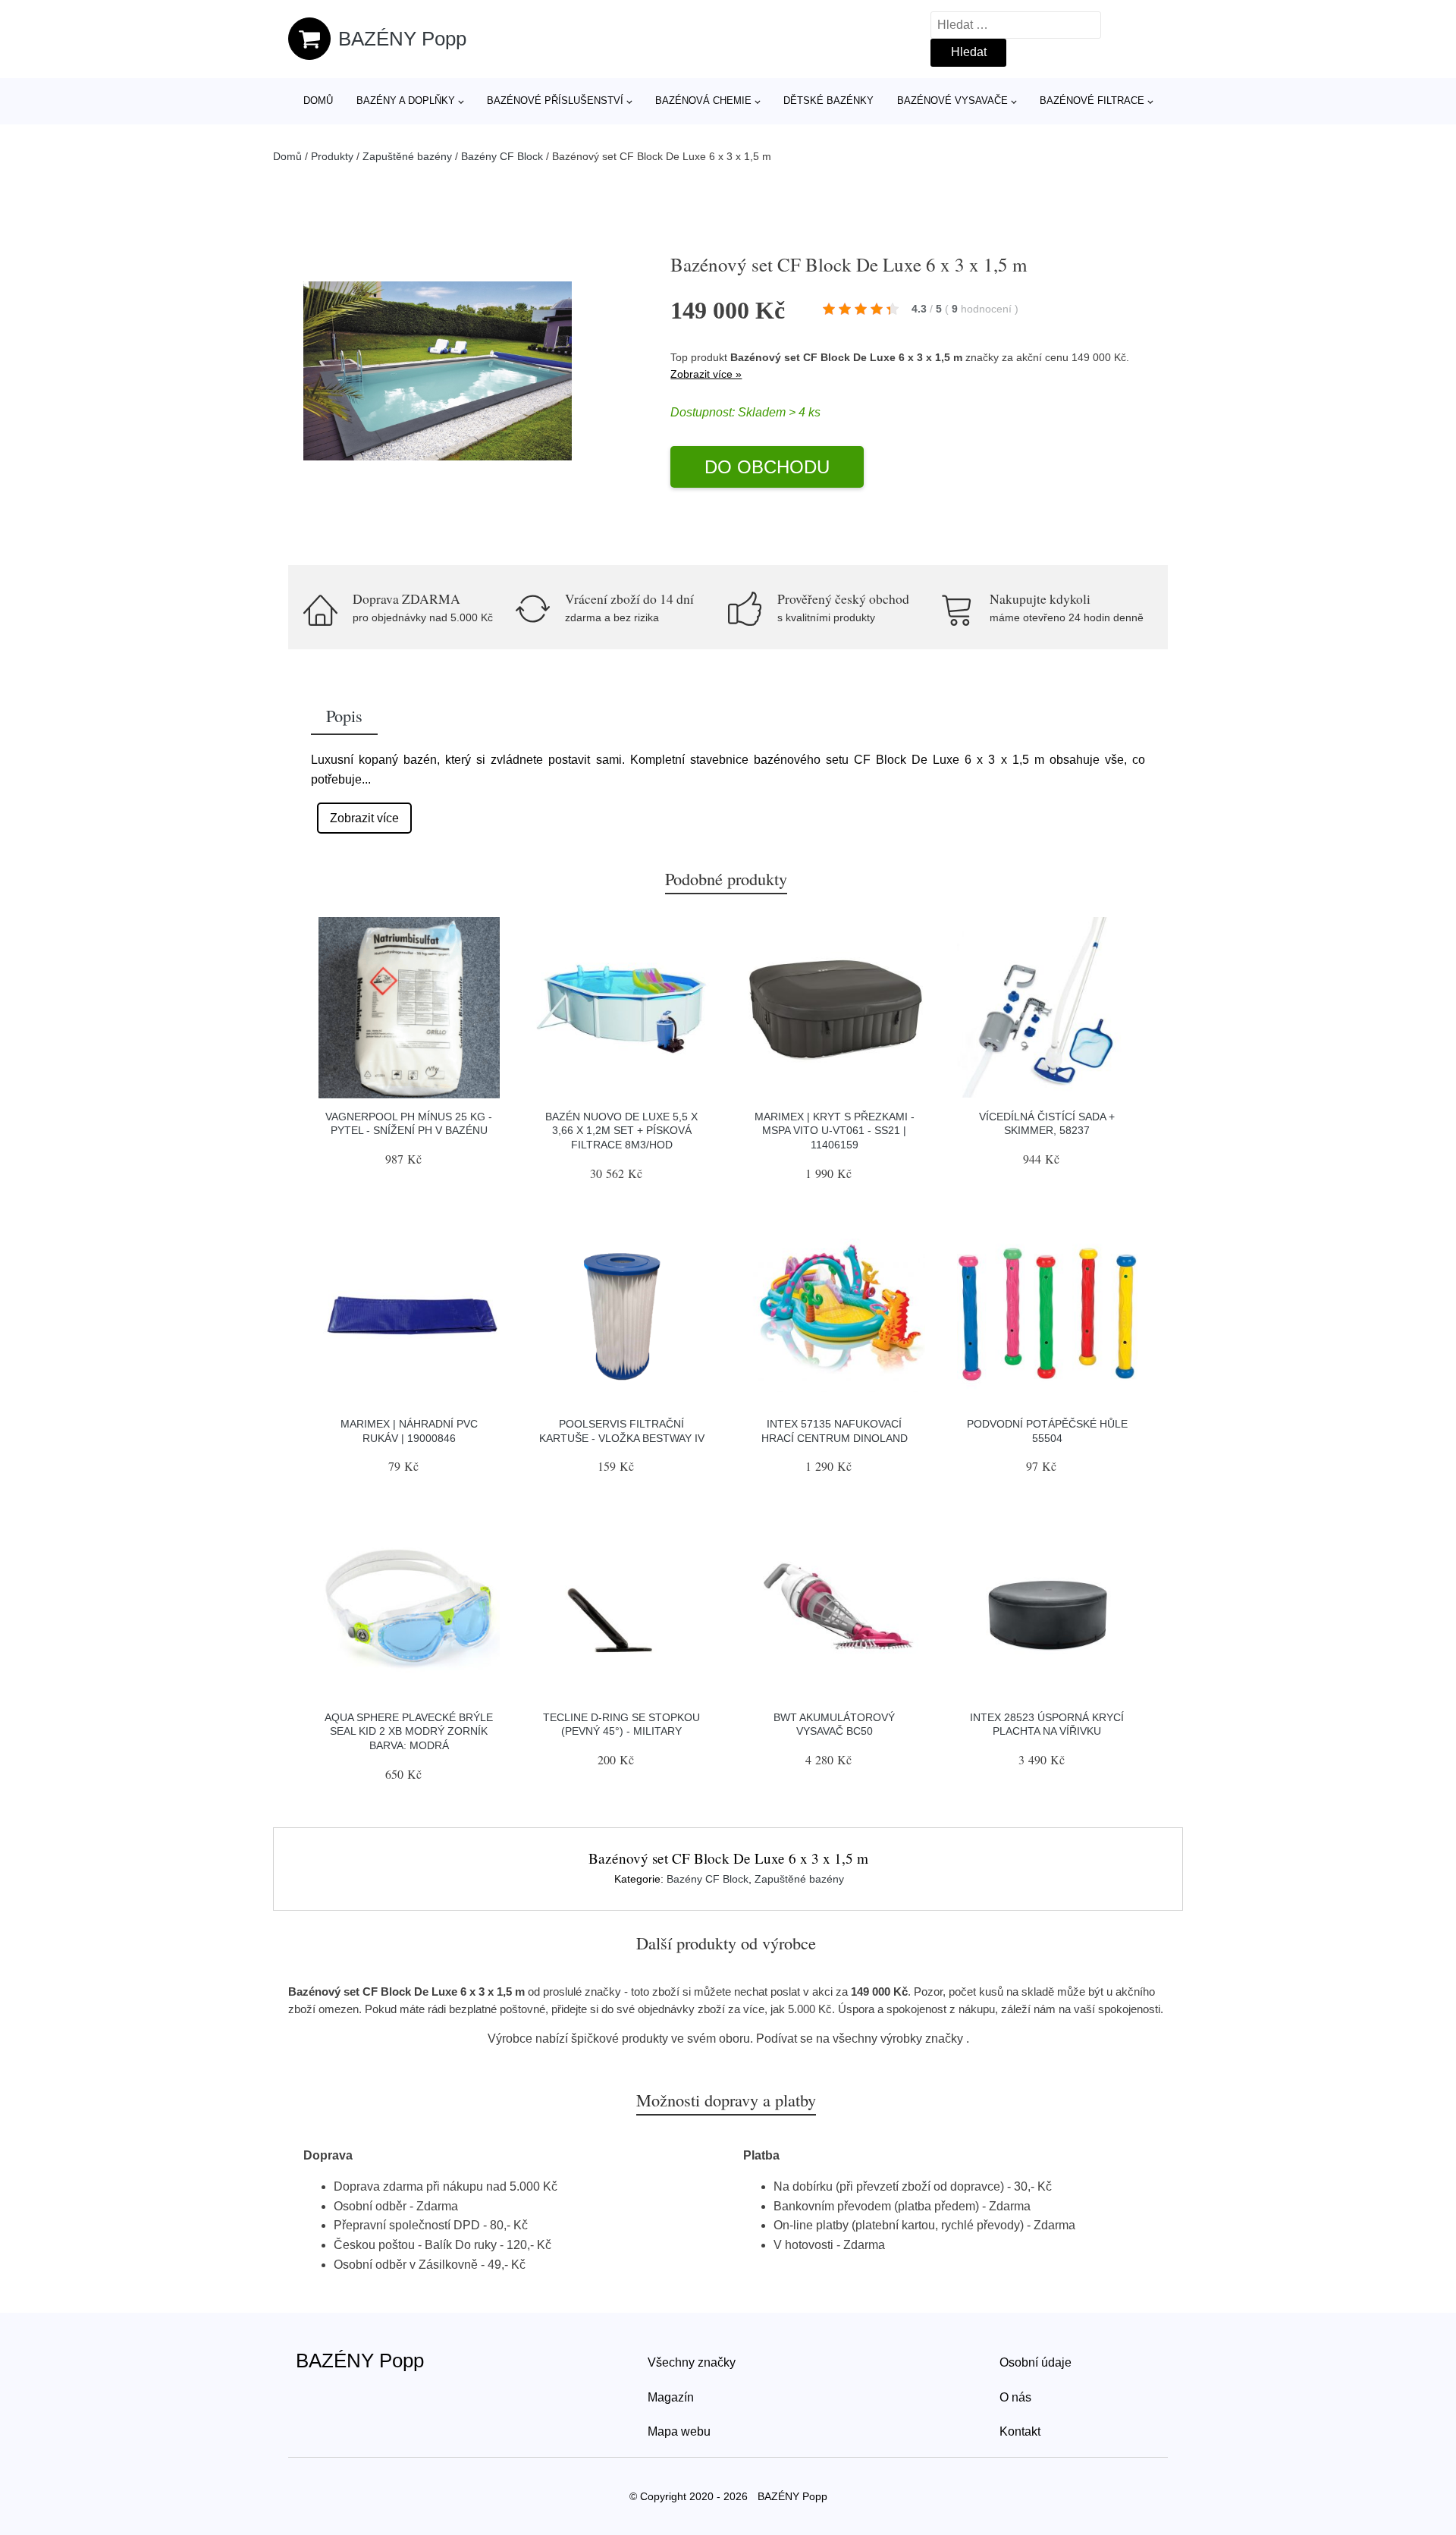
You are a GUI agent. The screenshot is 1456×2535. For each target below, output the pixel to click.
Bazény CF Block (502, 156)
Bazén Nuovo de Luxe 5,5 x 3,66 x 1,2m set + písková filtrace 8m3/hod (621, 1131)
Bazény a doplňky (406, 101)
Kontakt (1020, 2431)
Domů (318, 101)
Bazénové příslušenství (555, 101)
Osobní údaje (1036, 2362)
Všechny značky (692, 2362)
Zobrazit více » (706, 374)
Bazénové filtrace (1092, 101)
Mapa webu (679, 2431)
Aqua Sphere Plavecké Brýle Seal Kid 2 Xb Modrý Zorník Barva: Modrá (409, 1731)
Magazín (671, 2397)
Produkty (332, 156)
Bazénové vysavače (952, 101)
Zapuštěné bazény (407, 156)
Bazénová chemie (703, 101)
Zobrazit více (364, 818)
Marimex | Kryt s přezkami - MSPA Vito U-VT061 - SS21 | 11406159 (835, 1131)
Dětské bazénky (828, 101)
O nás (1015, 2397)
